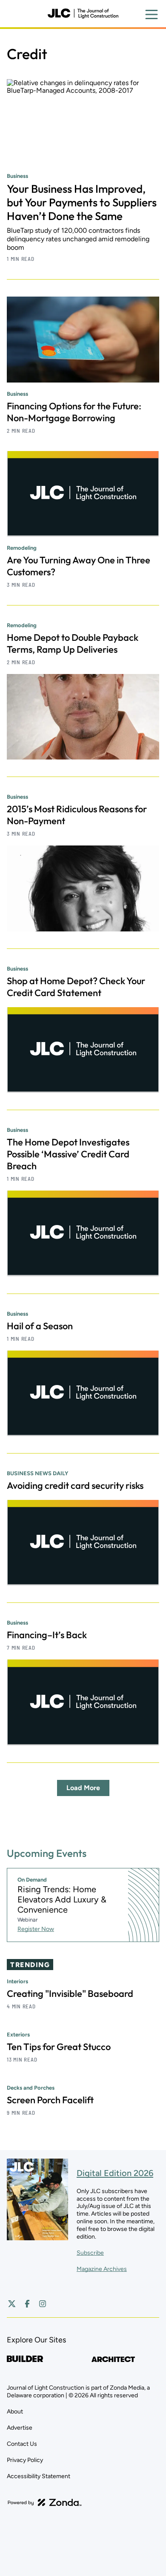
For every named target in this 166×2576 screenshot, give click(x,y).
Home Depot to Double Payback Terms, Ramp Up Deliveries (73, 643)
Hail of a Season (40, 1326)
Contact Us (22, 2444)
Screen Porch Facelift (50, 2100)
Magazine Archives (102, 2269)
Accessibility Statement (39, 2476)
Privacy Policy (25, 2460)
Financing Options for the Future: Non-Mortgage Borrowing (74, 412)
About (15, 2412)
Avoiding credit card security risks (75, 1485)
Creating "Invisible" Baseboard (70, 1993)
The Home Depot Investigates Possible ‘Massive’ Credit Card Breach (68, 1154)
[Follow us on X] (12, 2304)
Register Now (36, 1929)
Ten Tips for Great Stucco (59, 2047)
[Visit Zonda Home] (45, 2502)
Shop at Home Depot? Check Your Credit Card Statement (76, 987)
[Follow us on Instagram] (43, 2304)
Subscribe (90, 2253)
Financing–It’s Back (47, 1635)
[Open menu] (152, 14)
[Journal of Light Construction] (83, 14)
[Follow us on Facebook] (27, 2304)
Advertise (20, 2428)
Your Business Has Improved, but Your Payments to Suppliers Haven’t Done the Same (82, 202)
